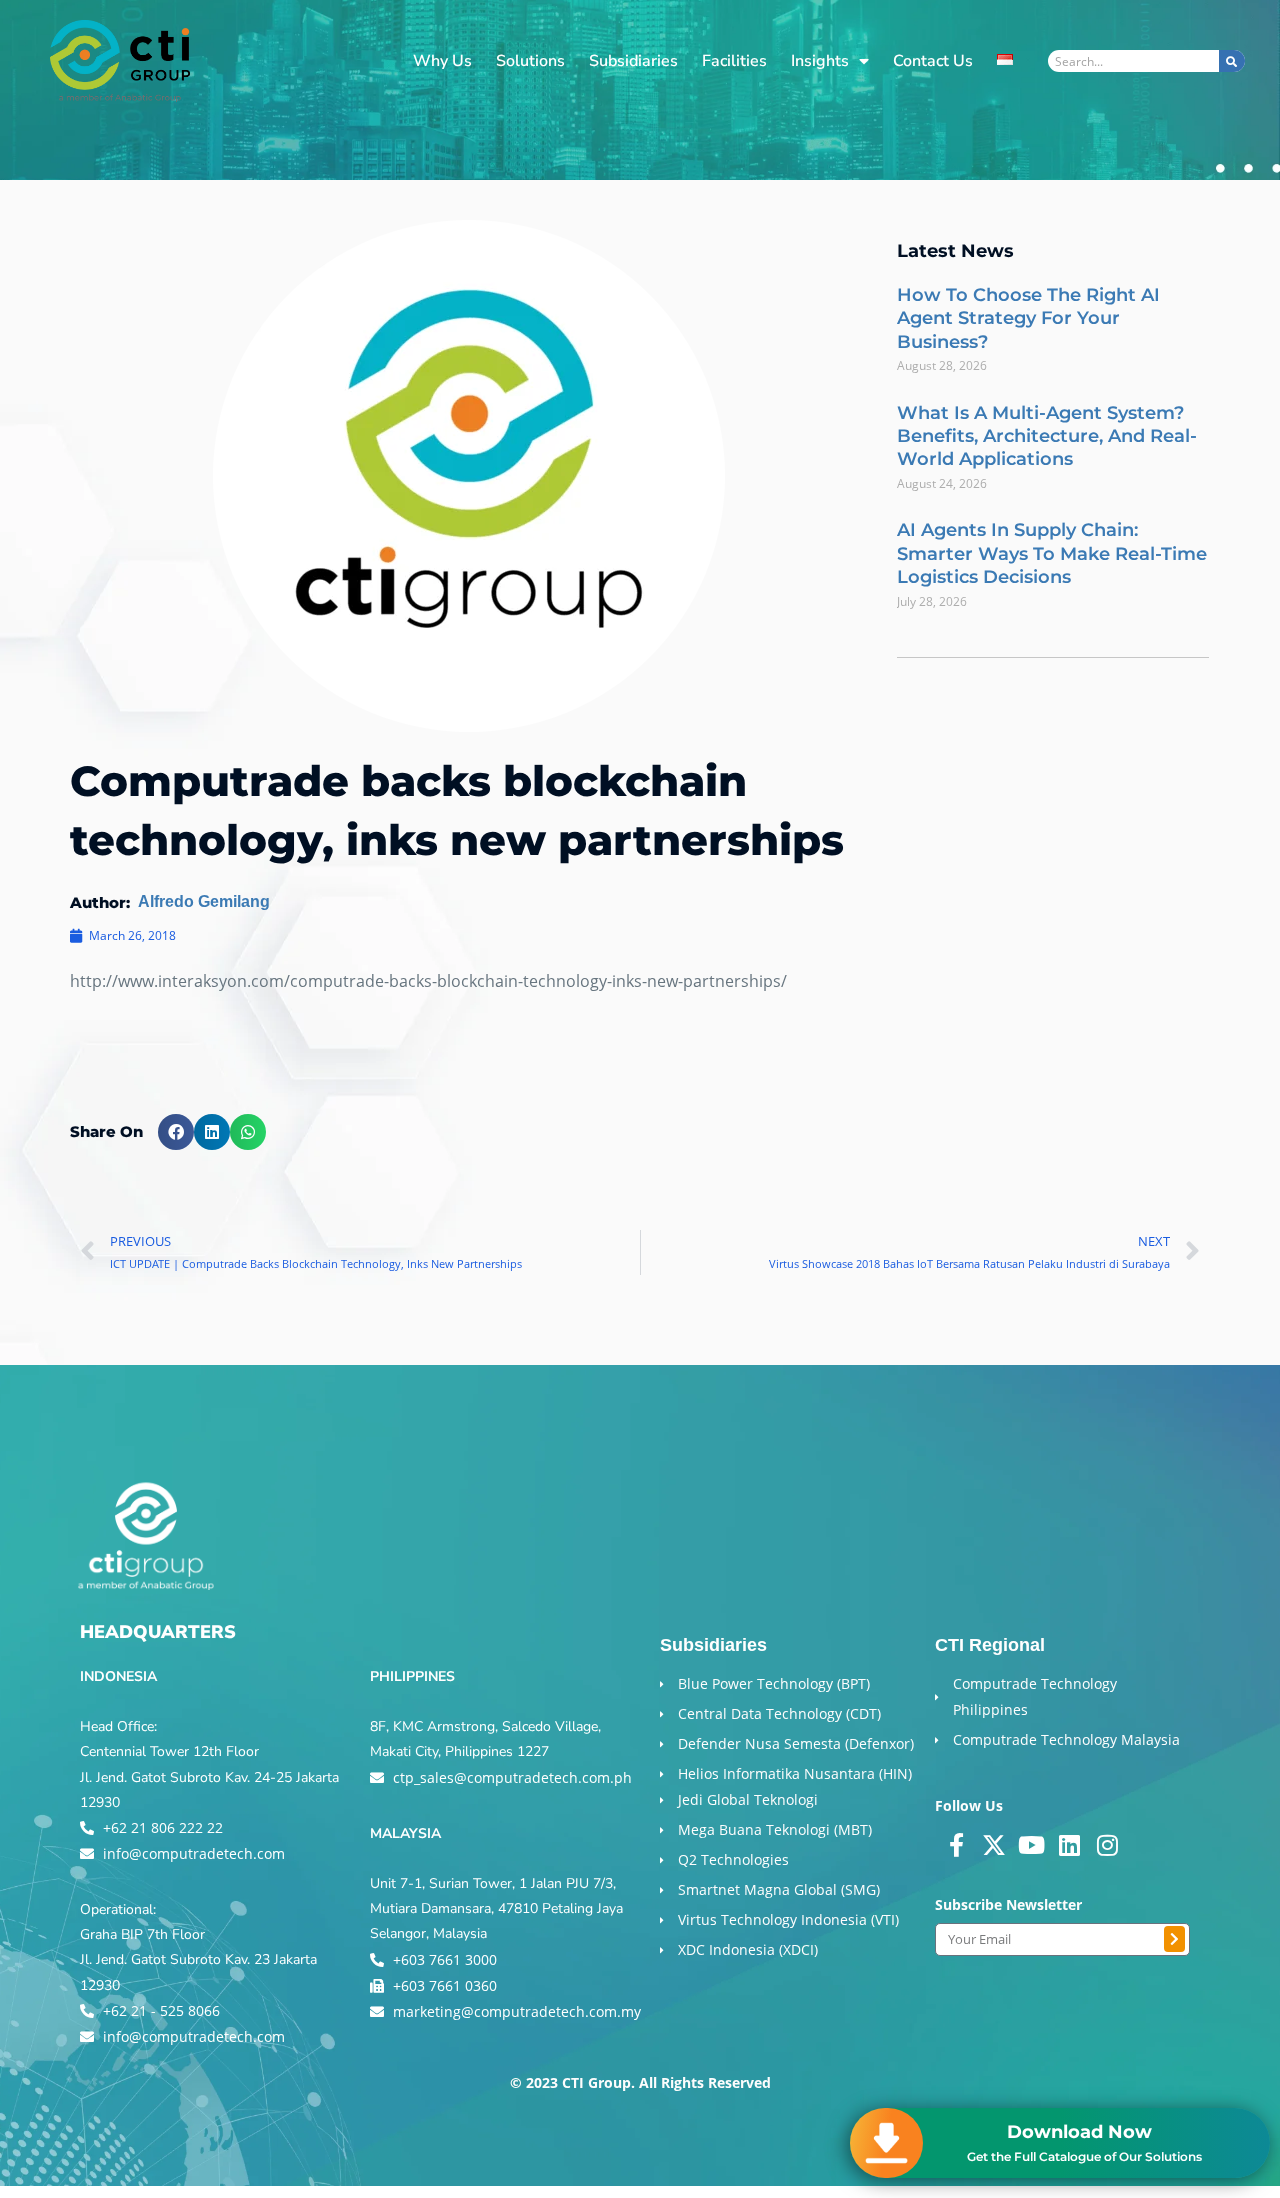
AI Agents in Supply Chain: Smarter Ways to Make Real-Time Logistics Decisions (1052, 553)
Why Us (442, 61)
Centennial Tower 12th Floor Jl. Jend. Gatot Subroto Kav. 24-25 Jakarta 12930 (209, 1776)
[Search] (1232, 61)
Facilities (734, 61)
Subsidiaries (633, 61)
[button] (176, 1132)
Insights (820, 61)
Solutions (530, 61)
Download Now (1079, 2132)
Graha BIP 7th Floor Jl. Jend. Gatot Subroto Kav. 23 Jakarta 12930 (198, 1959)
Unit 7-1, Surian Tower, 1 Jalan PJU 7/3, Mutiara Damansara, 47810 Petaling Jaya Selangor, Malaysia (496, 1908)
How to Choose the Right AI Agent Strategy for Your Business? (1028, 318)
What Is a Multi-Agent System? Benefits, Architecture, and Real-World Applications (1047, 436)
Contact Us (933, 61)
